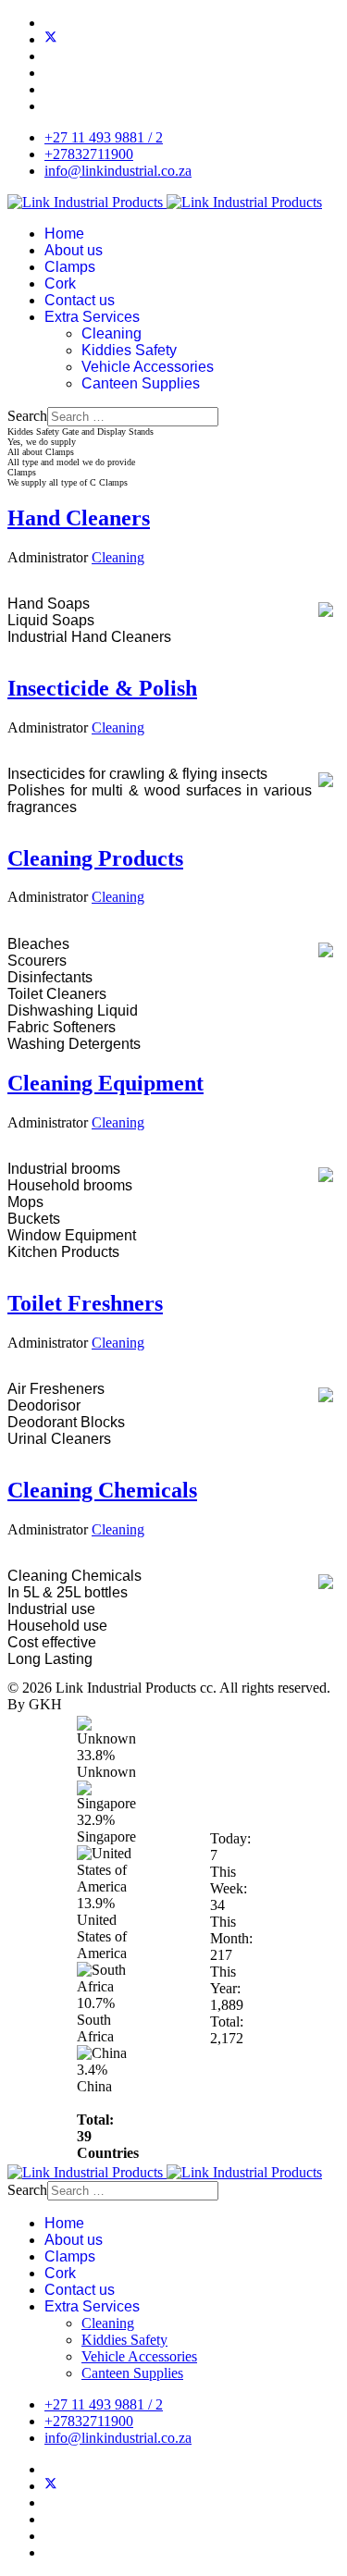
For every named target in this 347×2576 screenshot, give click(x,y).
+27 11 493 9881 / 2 (104, 137)
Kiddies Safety (129, 350)
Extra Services (92, 317)
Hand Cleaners (79, 518)
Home (64, 234)
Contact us (80, 300)
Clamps (70, 267)
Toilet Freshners (85, 1303)
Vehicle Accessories (148, 367)
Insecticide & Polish (102, 688)
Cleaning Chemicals (102, 1490)
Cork (60, 283)
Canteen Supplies (141, 383)
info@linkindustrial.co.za (118, 171)
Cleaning (112, 333)
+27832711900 (89, 154)
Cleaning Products (95, 858)
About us (74, 250)
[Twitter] (51, 39)
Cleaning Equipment (105, 1083)
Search (27, 416)
